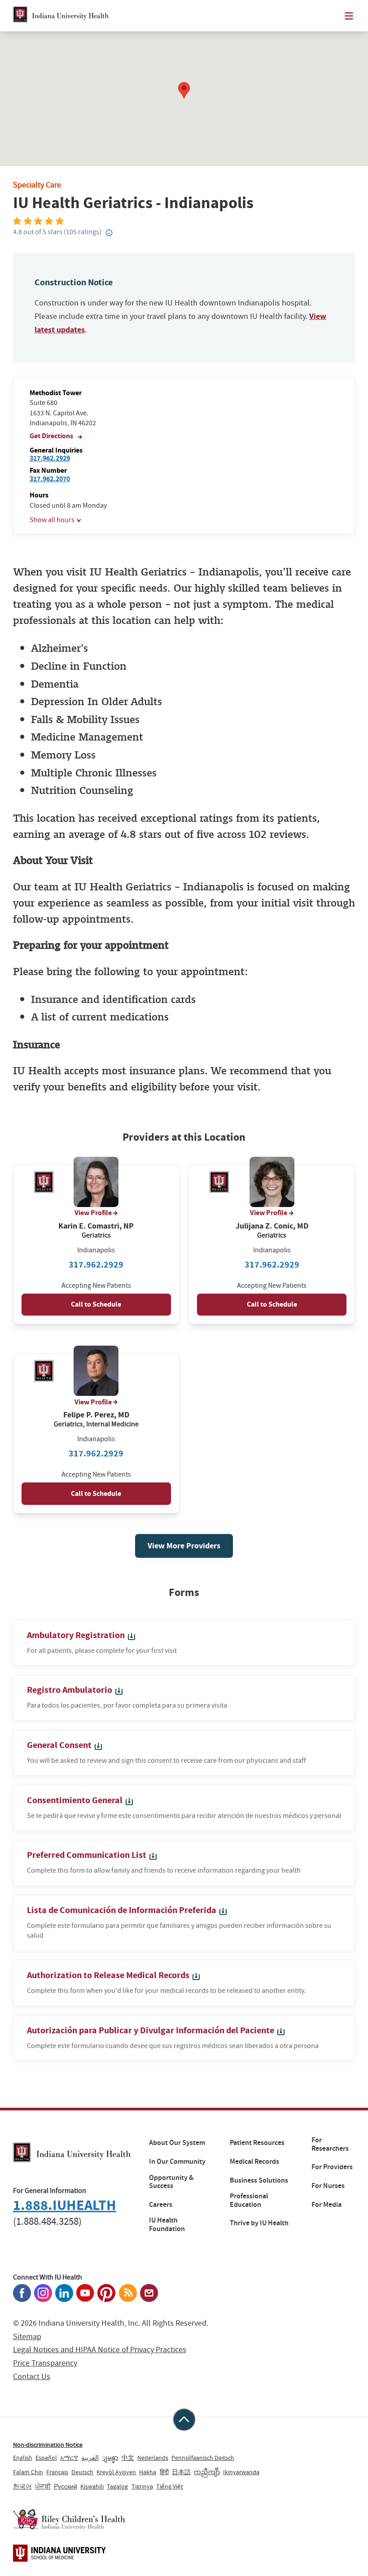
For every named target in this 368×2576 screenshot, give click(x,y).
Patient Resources (257, 2143)
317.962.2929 (50, 458)
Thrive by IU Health (259, 2223)
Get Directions (52, 436)
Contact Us (32, 2377)
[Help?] (109, 233)
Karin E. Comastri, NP (96, 1226)
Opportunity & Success (171, 2182)
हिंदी (164, 2472)
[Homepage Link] (61, 16)
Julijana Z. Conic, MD (272, 1226)
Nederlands (153, 2458)
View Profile (93, 1213)
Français (57, 2472)
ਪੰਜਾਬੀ (43, 2486)
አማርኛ (69, 2458)
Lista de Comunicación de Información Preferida (123, 1910)
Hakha (148, 2472)
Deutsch (82, 2472)
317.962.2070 (50, 479)
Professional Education (249, 2200)
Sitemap (27, 2337)
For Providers (332, 2167)
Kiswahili (92, 2486)
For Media (326, 2205)
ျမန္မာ (110, 2458)
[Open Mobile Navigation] (349, 16)
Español (46, 2458)
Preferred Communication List (88, 1855)
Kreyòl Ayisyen (116, 2472)
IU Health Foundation (167, 2225)
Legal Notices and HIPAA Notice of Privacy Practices (100, 2350)
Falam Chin (28, 2472)
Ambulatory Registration (77, 1635)
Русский (66, 2486)
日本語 (181, 2472)
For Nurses (328, 2186)
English (23, 2458)
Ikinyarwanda (241, 2472)
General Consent (60, 1745)
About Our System (177, 2143)
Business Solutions (259, 2180)
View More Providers (184, 1546)
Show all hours (52, 520)
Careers (161, 2205)
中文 (128, 2458)
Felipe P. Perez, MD (96, 1415)
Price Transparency (45, 2363)
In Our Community (177, 2162)
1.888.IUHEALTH (65, 2205)
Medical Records (254, 2162)
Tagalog (117, 2486)
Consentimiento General (76, 1800)
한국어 (22, 2486)
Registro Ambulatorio (70, 1690)
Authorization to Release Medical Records (109, 1975)
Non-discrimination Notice (48, 2445)
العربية (90, 2458)
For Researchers (330, 2144)
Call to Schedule (96, 1304)
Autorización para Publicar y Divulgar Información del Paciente (151, 2030)
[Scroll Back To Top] (184, 2419)
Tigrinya (142, 2486)
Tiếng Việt (170, 2486)
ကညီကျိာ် (207, 2472)
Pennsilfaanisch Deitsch (203, 2458)
